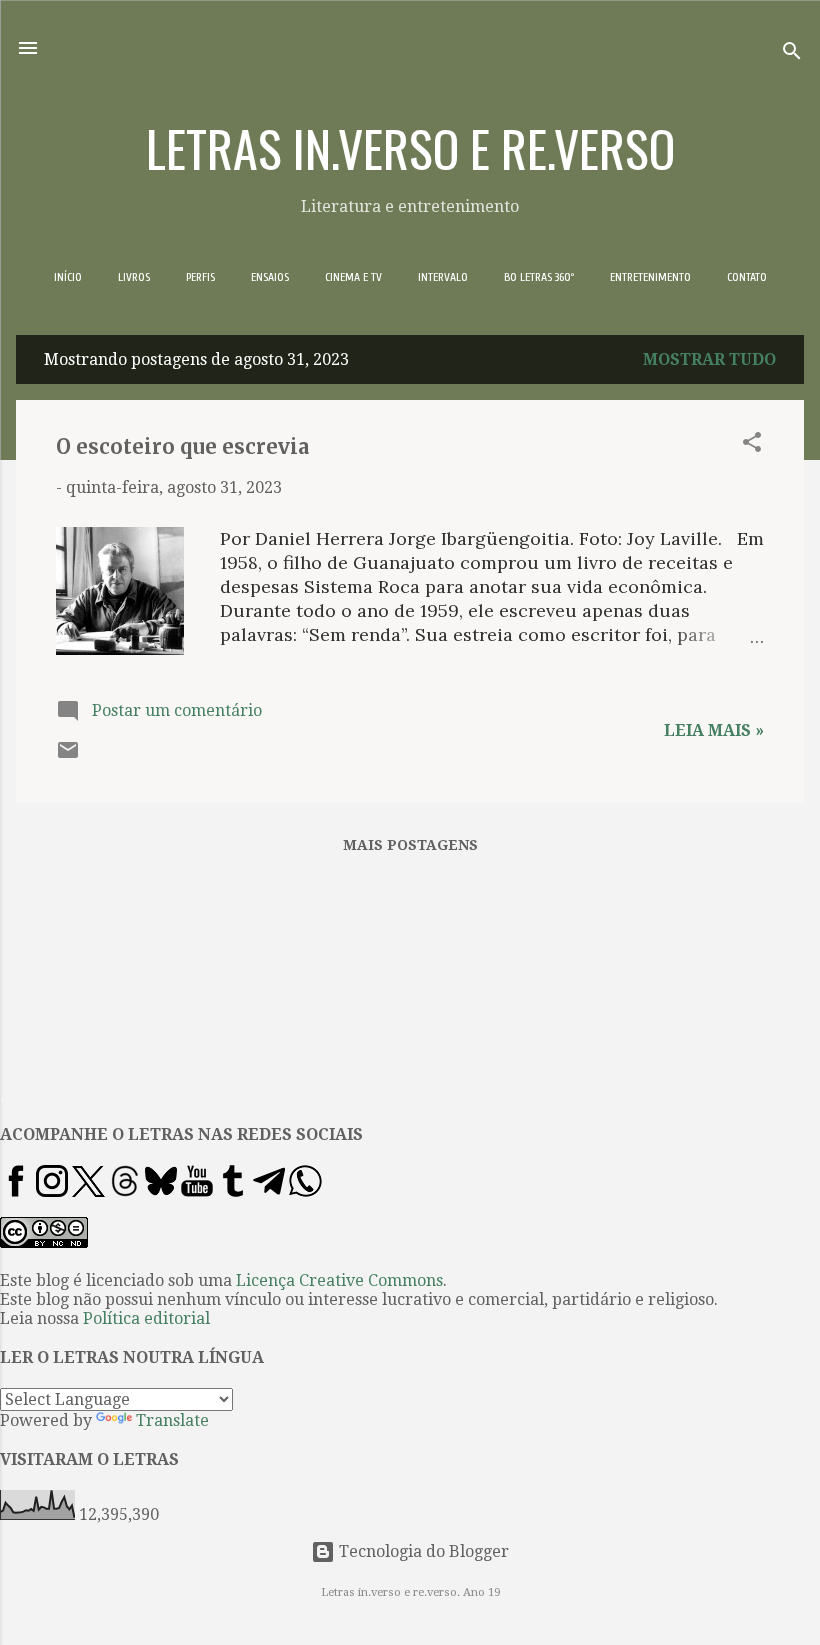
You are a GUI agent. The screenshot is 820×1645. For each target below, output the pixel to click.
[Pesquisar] (792, 54)
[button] (752, 445)
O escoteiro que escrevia (182, 446)
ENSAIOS (270, 277)
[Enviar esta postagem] (68, 756)
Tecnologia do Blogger (422, 1551)
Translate (172, 1420)
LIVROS (134, 277)
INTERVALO (443, 277)
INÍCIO (68, 277)
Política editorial (146, 1318)
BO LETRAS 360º (539, 277)
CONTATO (747, 277)
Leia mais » (714, 730)
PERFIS (200, 277)
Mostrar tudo (709, 359)
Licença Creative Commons (339, 1280)
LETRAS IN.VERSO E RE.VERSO (410, 147)
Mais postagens (410, 845)
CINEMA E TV (353, 277)
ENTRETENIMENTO (650, 277)
